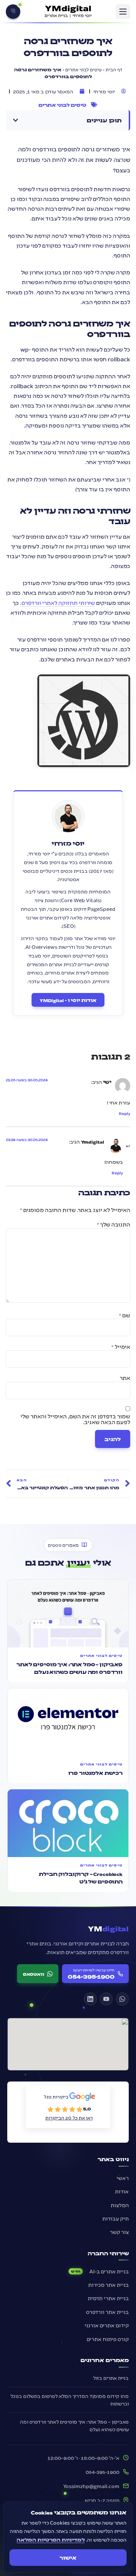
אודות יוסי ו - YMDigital (68, 1000)
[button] (123, 12)
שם (125, 1315)
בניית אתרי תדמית (108, 2298)
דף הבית (114, 69)
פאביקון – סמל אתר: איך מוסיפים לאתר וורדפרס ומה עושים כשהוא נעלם (74, 2425)
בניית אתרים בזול (111, 2378)
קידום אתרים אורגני (107, 2325)
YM (108, 1928)
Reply (125, 1114)
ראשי (123, 2178)
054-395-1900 (102, 2472)
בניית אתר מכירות (108, 2285)
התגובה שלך (114, 1224)
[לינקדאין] (90, 1999)
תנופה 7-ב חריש (102, 2500)
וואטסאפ (34, 1974)
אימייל (121, 1347)
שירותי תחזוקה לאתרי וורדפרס (58, 603)
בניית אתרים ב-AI (109, 2271)
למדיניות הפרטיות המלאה (51, 2539)
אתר (125, 1378)
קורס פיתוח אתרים (108, 2339)
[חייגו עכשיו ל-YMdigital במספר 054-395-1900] (13, 12)
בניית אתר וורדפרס (107, 2312)
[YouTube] (106, 1999)
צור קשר (119, 2232)
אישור (68, 2558)
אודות (122, 2191)
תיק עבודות (116, 2218)
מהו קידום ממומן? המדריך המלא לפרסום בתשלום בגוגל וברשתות (70, 2400)
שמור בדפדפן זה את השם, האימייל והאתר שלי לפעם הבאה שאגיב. (75, 1419)
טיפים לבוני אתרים (83, 69)
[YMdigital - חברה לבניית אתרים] (68, 12)
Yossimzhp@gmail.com (91, 2486)
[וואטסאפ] (122, 1999)
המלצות (120, 2205)
